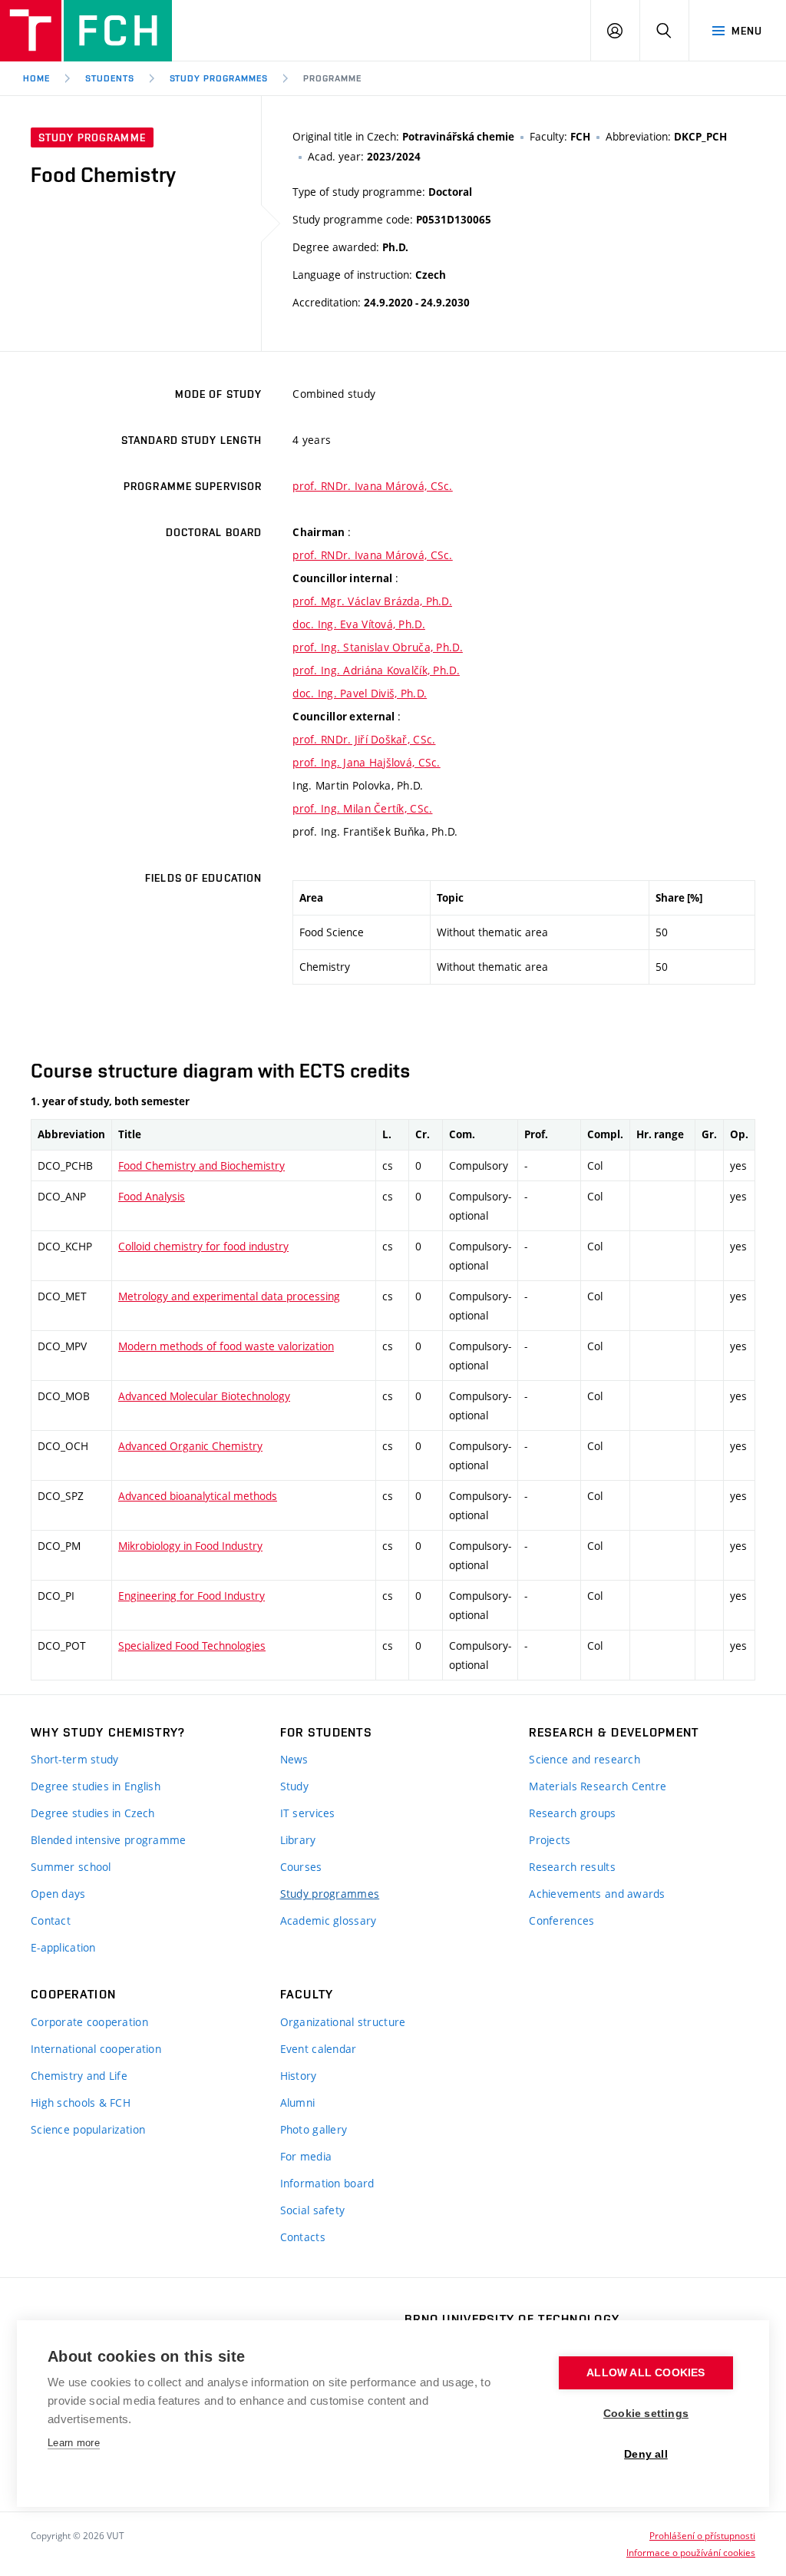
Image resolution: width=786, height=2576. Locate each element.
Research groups (572, 1813)
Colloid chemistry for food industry (203, 1246)
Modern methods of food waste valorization (226, 1346)
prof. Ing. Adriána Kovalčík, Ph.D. (376, 670)
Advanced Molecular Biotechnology (204, 1396)
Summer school (71, 1867)
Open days (58, 1894)
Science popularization (88, 2129)
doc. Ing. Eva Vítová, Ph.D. (359, 624)
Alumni (298, 2103)
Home (36, 78)
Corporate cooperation (89, 2022)
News (294, 1759)
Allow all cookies (646, 2373)
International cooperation (96, 2049)
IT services (308, 1813)
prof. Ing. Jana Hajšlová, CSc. (366, 762)
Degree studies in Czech (92, 1813)
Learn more (74, 2443)
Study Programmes (219, 78)
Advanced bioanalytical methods (198, 1496)
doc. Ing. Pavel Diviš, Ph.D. (360, 693)
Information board (327, 2183)
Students (110, 78)
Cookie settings (646, 2414)
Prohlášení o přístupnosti (702, 2535)
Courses (301, 1867)
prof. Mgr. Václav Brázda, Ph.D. (372, 601)
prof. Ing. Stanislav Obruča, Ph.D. (378, 647)
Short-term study (74, 1759)
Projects (550, 1840)
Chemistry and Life (79, 2076)
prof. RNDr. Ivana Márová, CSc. (372, 486)
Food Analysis (152, 1196)
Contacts (303, 2237)
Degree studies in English (96, 1786)
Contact (51, 1920)
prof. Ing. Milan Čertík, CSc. (362, 808)
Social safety (313, 2210)
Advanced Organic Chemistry (190, 1446)
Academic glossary (329, 1920)
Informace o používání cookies (691, 2552)
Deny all (646, 2454)
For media (306, 2156)
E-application (63, 1947)
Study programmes (330, 1894)
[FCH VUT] (86, 31)
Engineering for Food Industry (192, 1596)
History (299, 2076)
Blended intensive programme (109, 1840)
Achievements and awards (597, 1894)
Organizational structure (343, 2022)
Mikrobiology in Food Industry (190, 1546)
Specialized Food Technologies (192, 1646)
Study (294, 1786)
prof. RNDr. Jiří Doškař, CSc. (364, 739)
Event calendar (319, 2049)
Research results (572, 1867)
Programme (332, 78)
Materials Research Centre (598, 1786)
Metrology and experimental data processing (229, 1296)
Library (298, 1840)
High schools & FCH (81, 2103)
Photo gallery (314, 2129)
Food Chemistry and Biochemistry (201, 1165)
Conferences (561, 1920)
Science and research (585, 1759)
